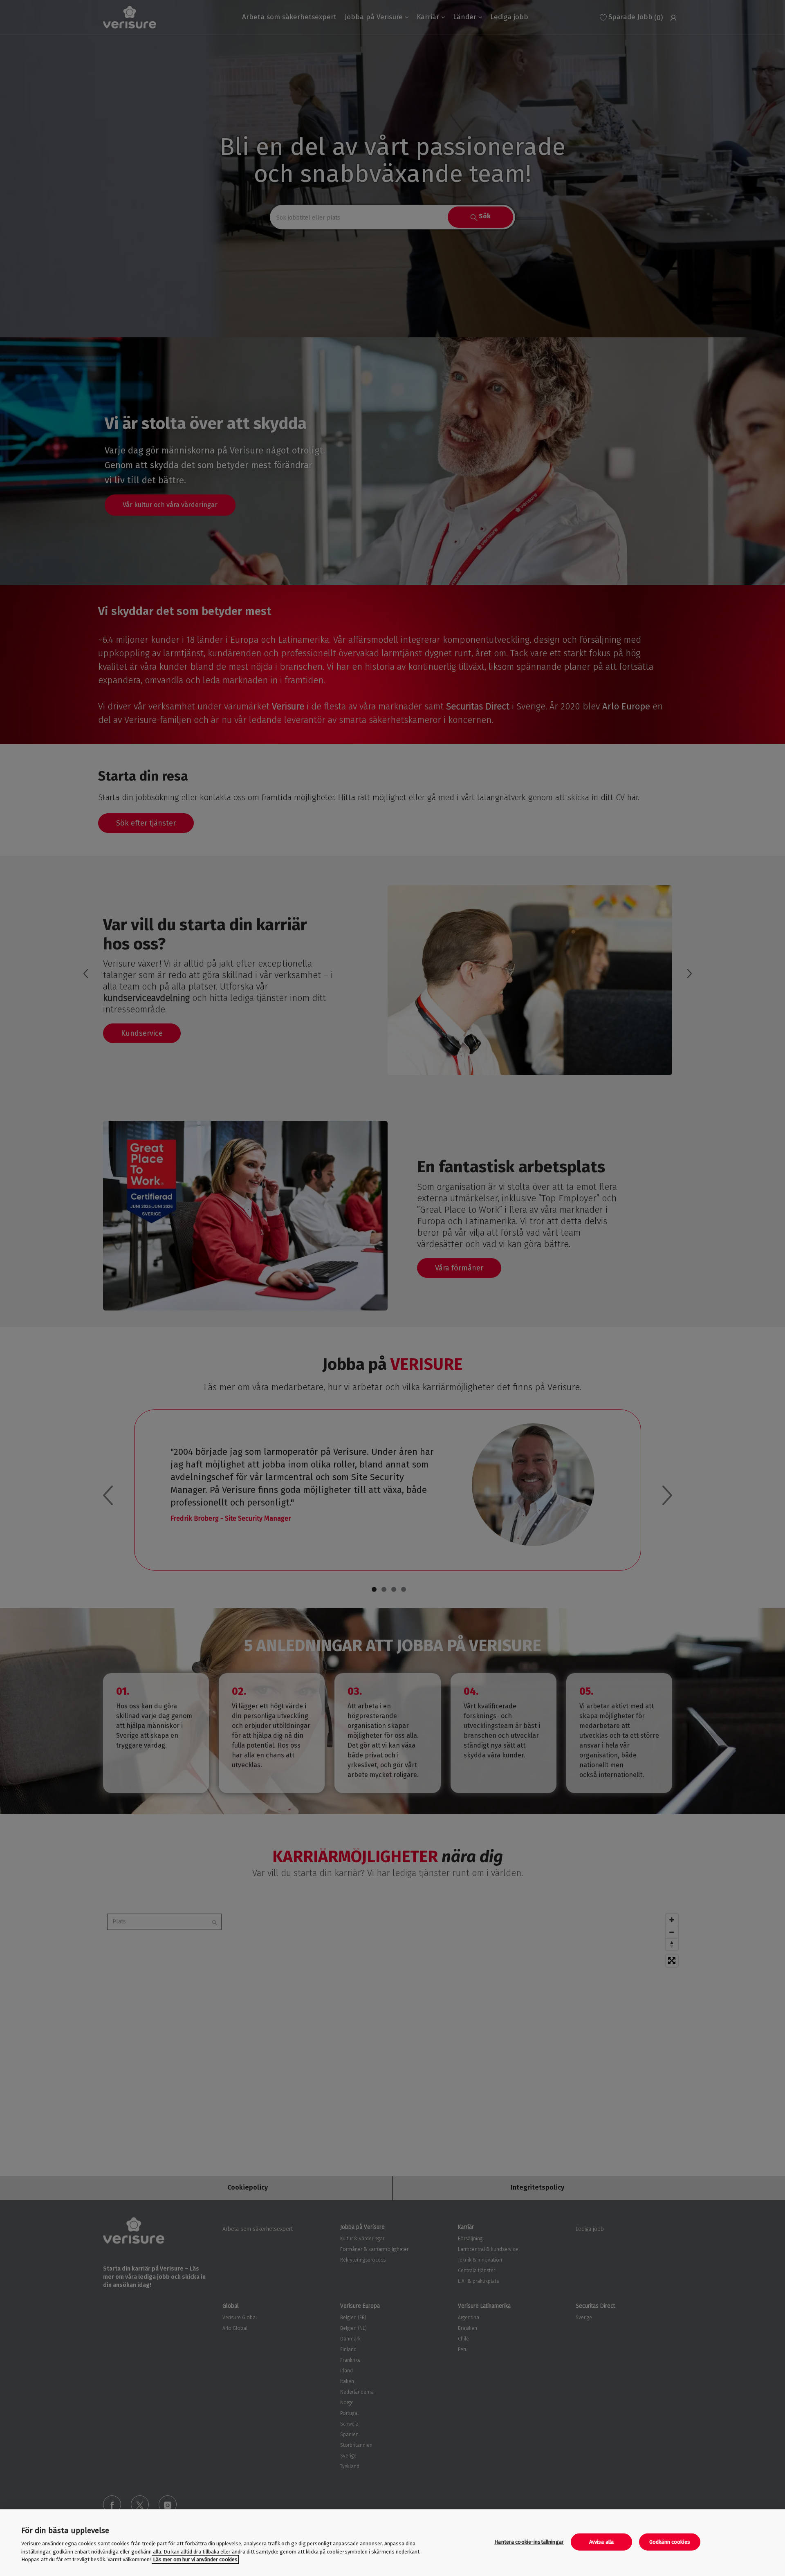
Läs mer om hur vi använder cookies (195, 2559)
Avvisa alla (601, 2542)
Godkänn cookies (670, 2542)
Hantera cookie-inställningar (529, 2542)
